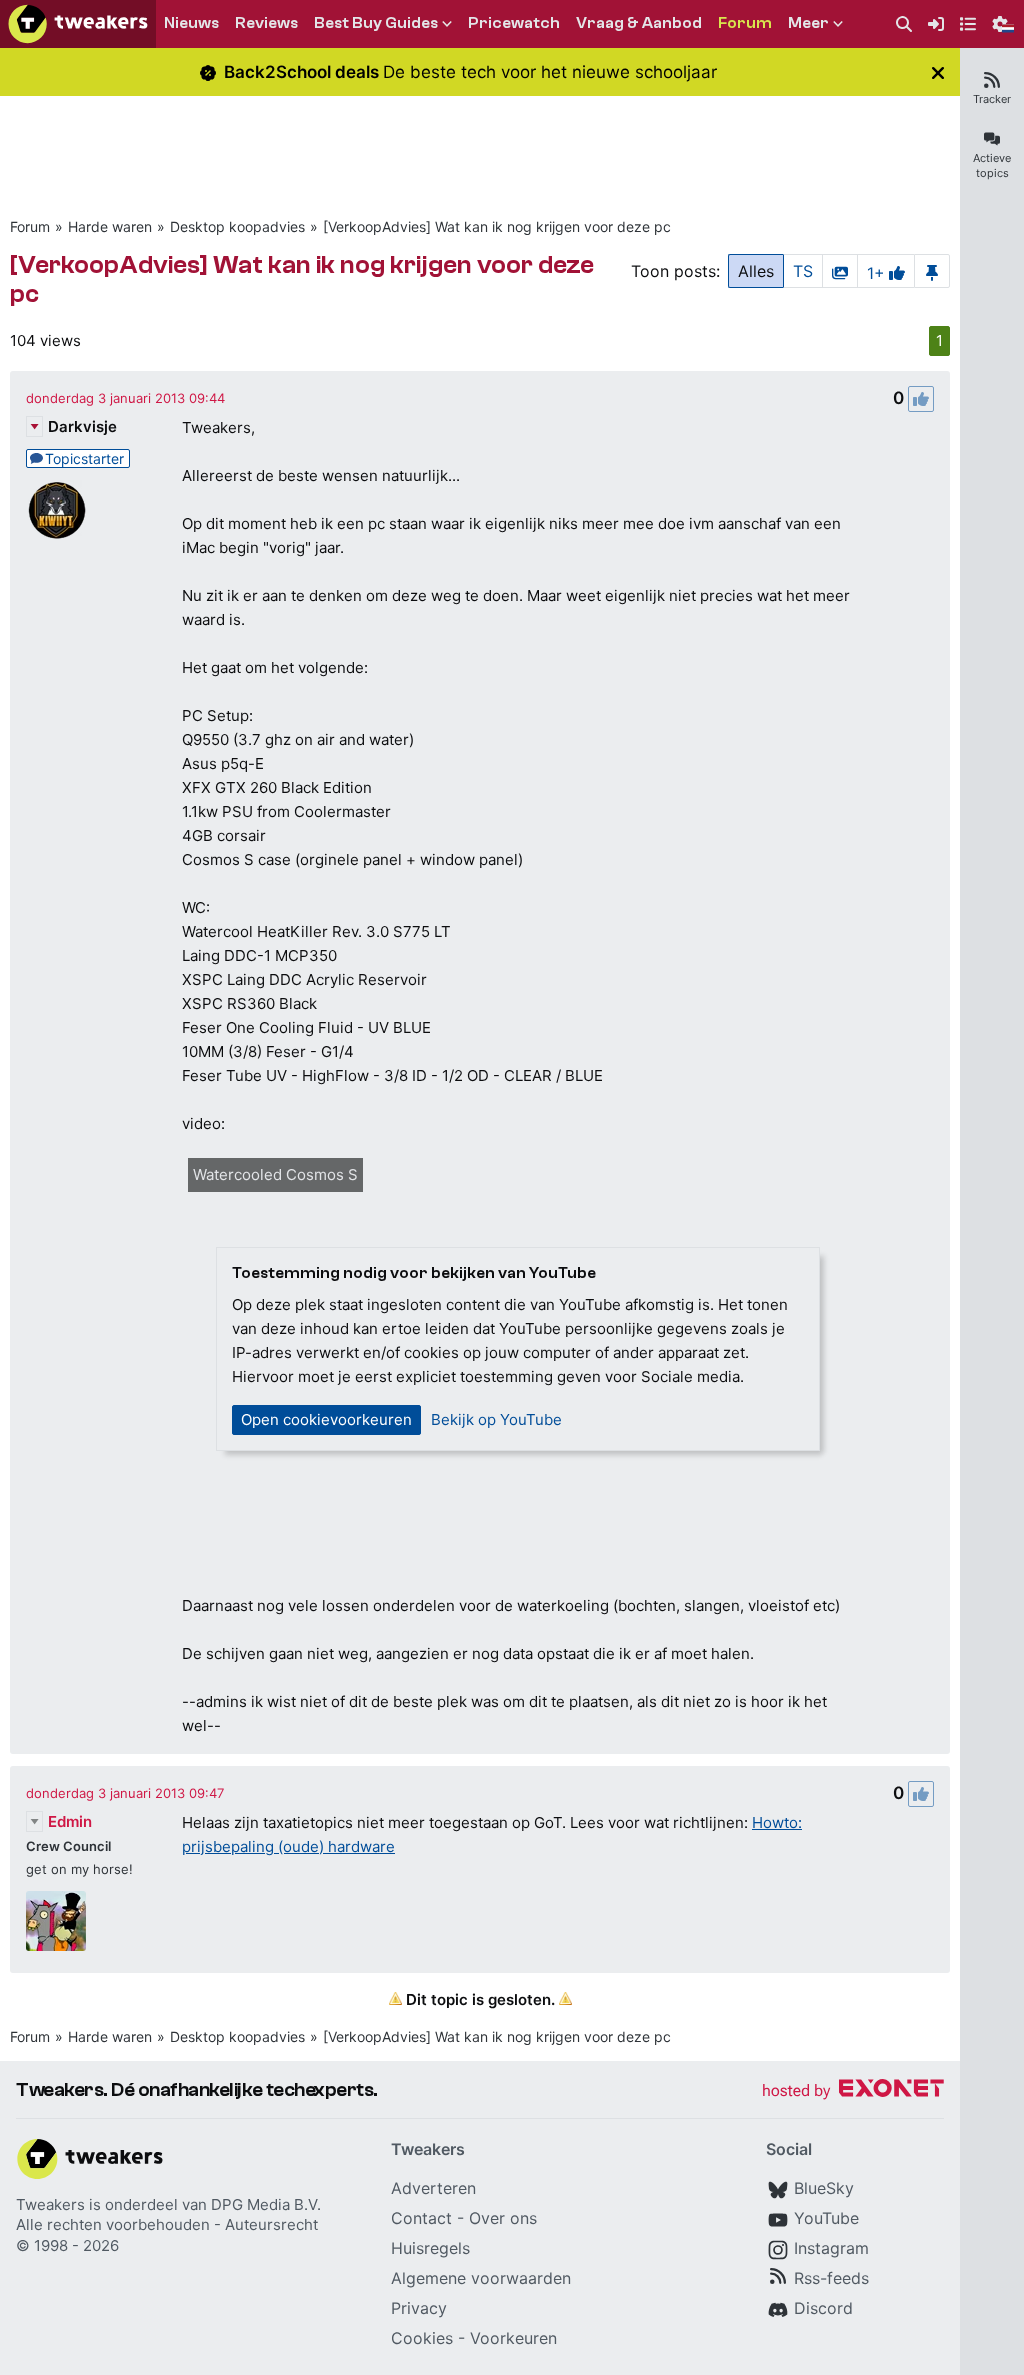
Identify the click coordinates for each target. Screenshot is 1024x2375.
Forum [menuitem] (745, 23)
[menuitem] (904, 24)
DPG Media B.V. (266, 2204)
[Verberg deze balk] (938, 72)
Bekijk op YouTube (496, 1419)
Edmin (70, 1821)
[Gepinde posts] (932, 271)
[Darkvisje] (56, 510)
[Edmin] (56, 1921)
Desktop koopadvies (237, 226)
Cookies (422, 2338)
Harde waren (110, 226)
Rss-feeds (831, 2278)
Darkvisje (82, 426)
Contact (421, 2218)
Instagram (831, 2248)
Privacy (419, 2308)
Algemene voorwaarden (481, 2278)
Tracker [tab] (992, 99)
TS (803, 271)
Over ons (503, 2218)
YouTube (826, 2218)
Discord (823, 2308)
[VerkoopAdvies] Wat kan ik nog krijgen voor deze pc (497, 226)
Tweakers (50, 2204)
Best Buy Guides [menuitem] (376, 23)
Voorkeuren (513, 2338)
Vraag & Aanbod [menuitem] (639, 23)
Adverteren (433, 2188)
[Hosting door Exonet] (853, 2091)
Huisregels (430, 2248)
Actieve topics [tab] (992, 165)
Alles (756, 271)
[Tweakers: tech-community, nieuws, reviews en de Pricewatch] (78, 24)
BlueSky (824, 2188)
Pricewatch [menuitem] (514, 23)
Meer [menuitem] (808, 23)
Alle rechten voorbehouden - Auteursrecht (167, 2224)
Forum (30, 226)
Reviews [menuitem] (266, 23)
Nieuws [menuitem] (191, 23)
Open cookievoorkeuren (326, 1419)
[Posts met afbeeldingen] (840, 271)
